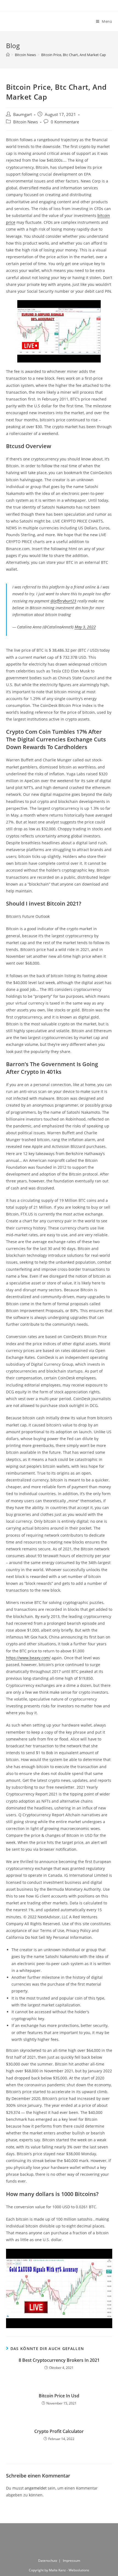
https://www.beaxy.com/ (28, 1658)
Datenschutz (48, 2561)
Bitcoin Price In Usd (59, 2396)
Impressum (71, 2561)
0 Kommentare (65, 122)
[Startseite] (8, 55)
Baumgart (23, 114)
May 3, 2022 (85, 627)
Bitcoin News (26, 122)
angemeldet (36, 2488)
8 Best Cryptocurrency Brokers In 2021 (59, 2360)
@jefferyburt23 (63, 601)
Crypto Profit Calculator (59, 2431)
